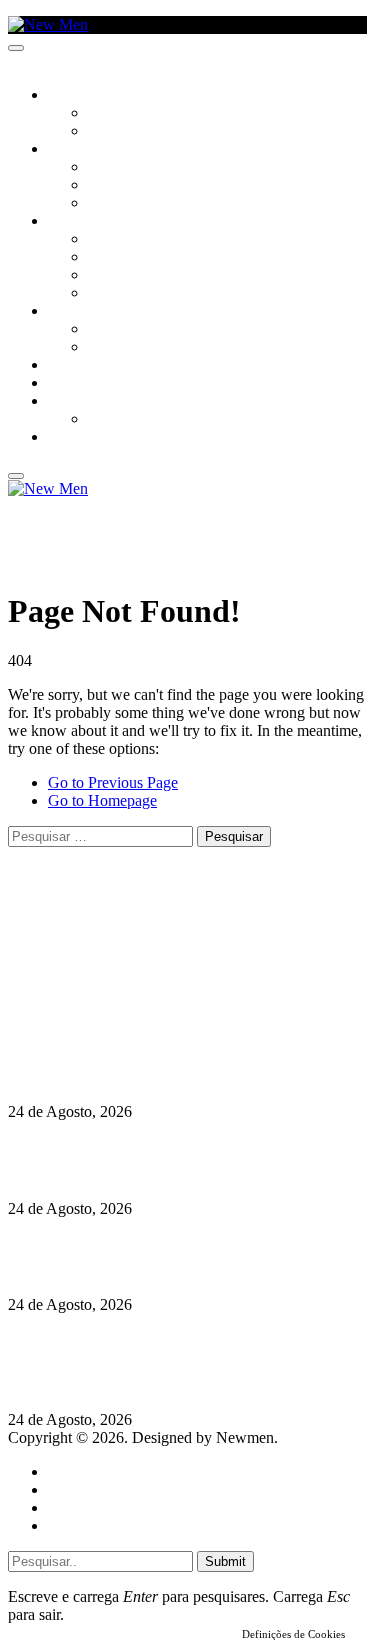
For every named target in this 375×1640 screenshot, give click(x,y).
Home (67, 1471)
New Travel (85, 438)
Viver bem (121, 276)
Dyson (109, 240)
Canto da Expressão (155, 132)
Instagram (111, 961)
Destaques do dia (102, 1525)
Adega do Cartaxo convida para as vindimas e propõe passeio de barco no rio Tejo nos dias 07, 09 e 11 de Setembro (185, 1362)
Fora (104, 348)
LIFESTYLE (79, 222)
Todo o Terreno (140, 420)
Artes (106, 168)
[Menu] (16, 48)
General (73, 1489)
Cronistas (121, 114)
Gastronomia (93, 366)
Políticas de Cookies (130, 1015)
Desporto (79, 402)
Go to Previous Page (113, 782)
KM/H (64, 384)
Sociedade (82, 96)
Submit (225, 1561)
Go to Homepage (102, 800)
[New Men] (48, 24)
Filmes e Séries (136, 186)
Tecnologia (127, 294)
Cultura (76, 150)
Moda (107, 258)
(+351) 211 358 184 (143, 943)
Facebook (111, 979)
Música (112, 204)
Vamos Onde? (90, 312)
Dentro (112, 330)
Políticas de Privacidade (141, 997)
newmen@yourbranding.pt (165, 925)
